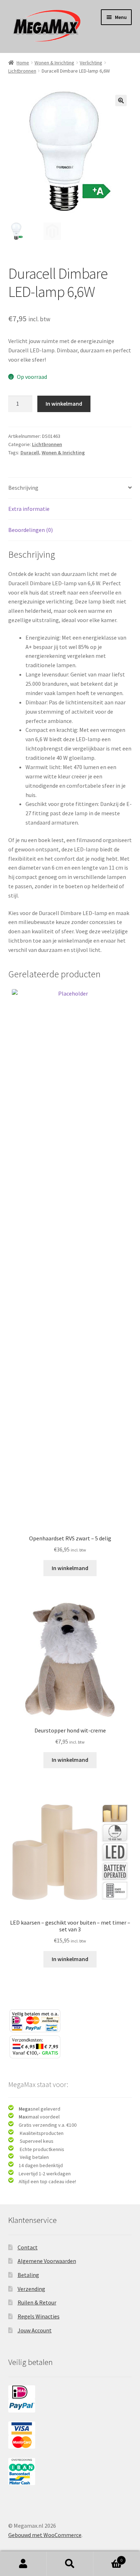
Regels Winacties (39, 2316)
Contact (28, 2247)
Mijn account (23, 2564)
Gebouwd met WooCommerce (45, 2535)
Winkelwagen (108, 2558)
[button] (121, 101)
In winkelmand (64, 404)
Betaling (28, 2275)
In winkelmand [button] (70, 1568)
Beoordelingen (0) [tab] (31, 530)
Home (23, 63)
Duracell (30, 453)
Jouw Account (35, 2330)
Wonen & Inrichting (54, 63)
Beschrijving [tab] (23, 488)
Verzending (31, 2289)
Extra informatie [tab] (29, 509)
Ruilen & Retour (37, 2302)
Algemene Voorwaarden (47, 2261)
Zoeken (70, 2564)
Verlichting (91, 63)
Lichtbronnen (22, 71)
